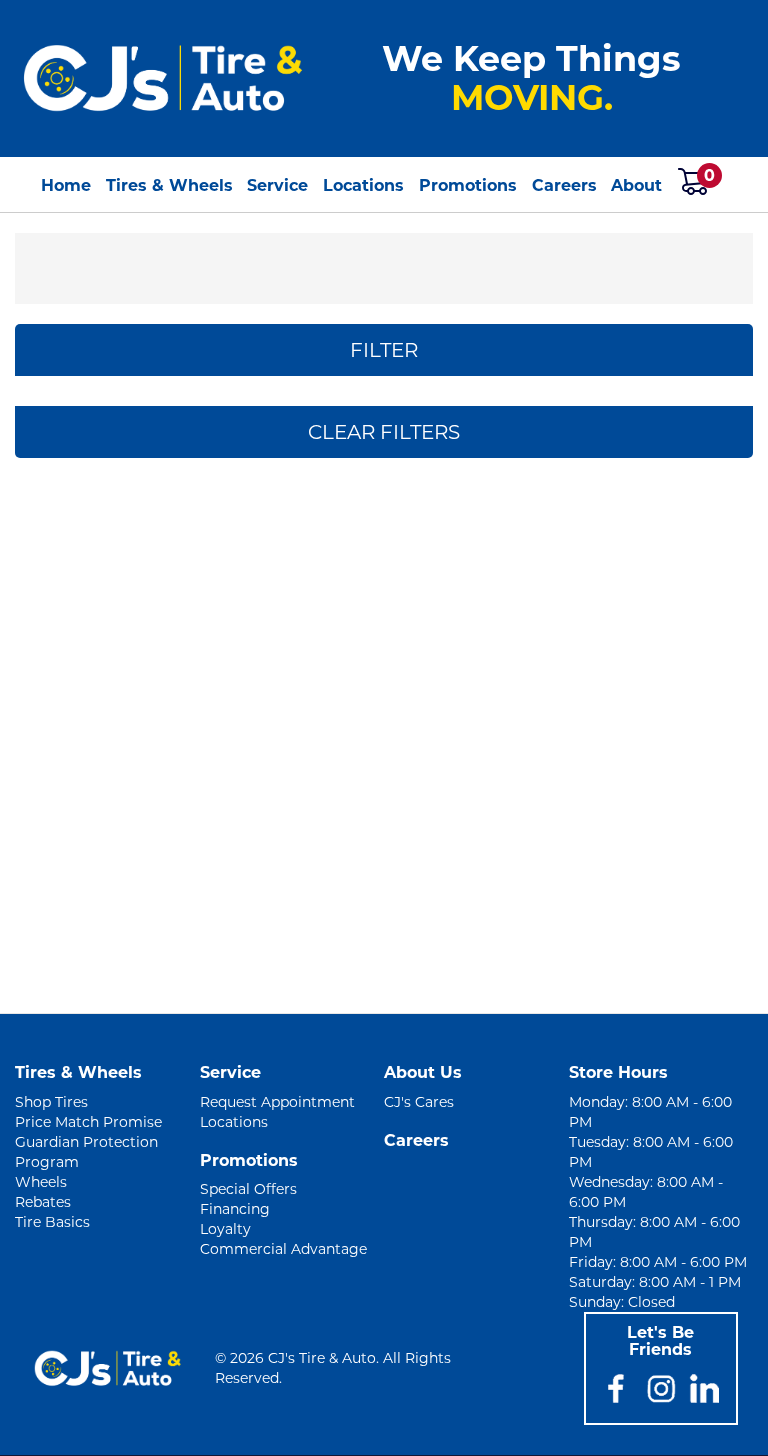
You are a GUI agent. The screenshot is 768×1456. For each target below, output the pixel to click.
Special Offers (248, 1189)
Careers (564, 185)
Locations (363, 185)
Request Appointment (277, 1102)
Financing (235, 1209)
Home (66, 185)
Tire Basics (52, 1222)
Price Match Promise (88, 1122)
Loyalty (225, 1229)
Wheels (41, 1182)
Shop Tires (51, 1102)
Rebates (43, 1202)
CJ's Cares (419, 1102)
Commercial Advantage (283, 1249)
